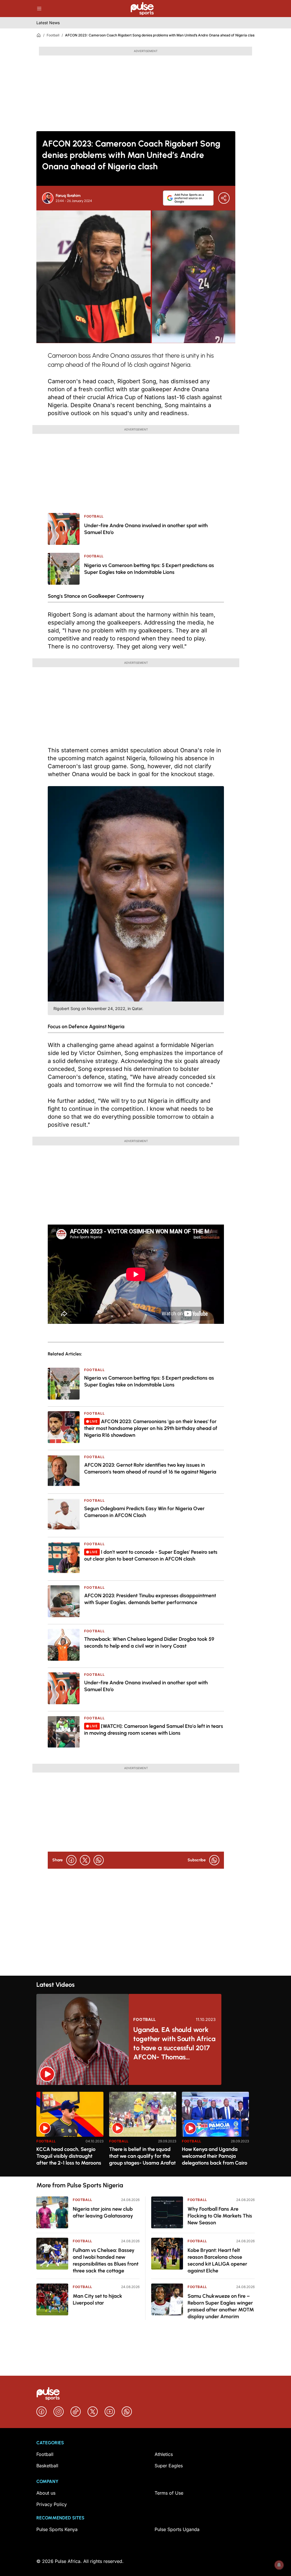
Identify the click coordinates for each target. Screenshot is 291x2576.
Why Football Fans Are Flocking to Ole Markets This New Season (220, 2216)
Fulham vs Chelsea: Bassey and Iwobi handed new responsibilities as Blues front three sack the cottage (106, 2260)
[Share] (224, 198)
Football (53, 35)
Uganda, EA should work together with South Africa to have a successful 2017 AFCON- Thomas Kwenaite (174, 2044)
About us (46, 2493)
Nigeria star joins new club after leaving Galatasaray (103, 2212)
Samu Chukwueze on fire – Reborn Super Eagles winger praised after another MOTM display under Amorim (221, 2306)
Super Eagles (169, 2466)
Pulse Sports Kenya (57, 2529)
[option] (70, 2132)
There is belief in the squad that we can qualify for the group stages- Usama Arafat (142, 2156)
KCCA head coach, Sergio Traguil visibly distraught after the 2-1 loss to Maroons (69, 2156)
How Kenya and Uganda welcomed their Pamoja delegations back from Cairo (215, 2156)
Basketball (47, 2466)
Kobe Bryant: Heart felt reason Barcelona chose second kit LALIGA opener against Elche (217, 2260)
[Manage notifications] (279, 2565)
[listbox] (145, 2131)
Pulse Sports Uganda (177, 2529)
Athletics (164, 2454)
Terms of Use (169, 2493)
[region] (145, 2131)
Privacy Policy (52, 2504)
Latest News (48, 23)
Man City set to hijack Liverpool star (97, 2299)
